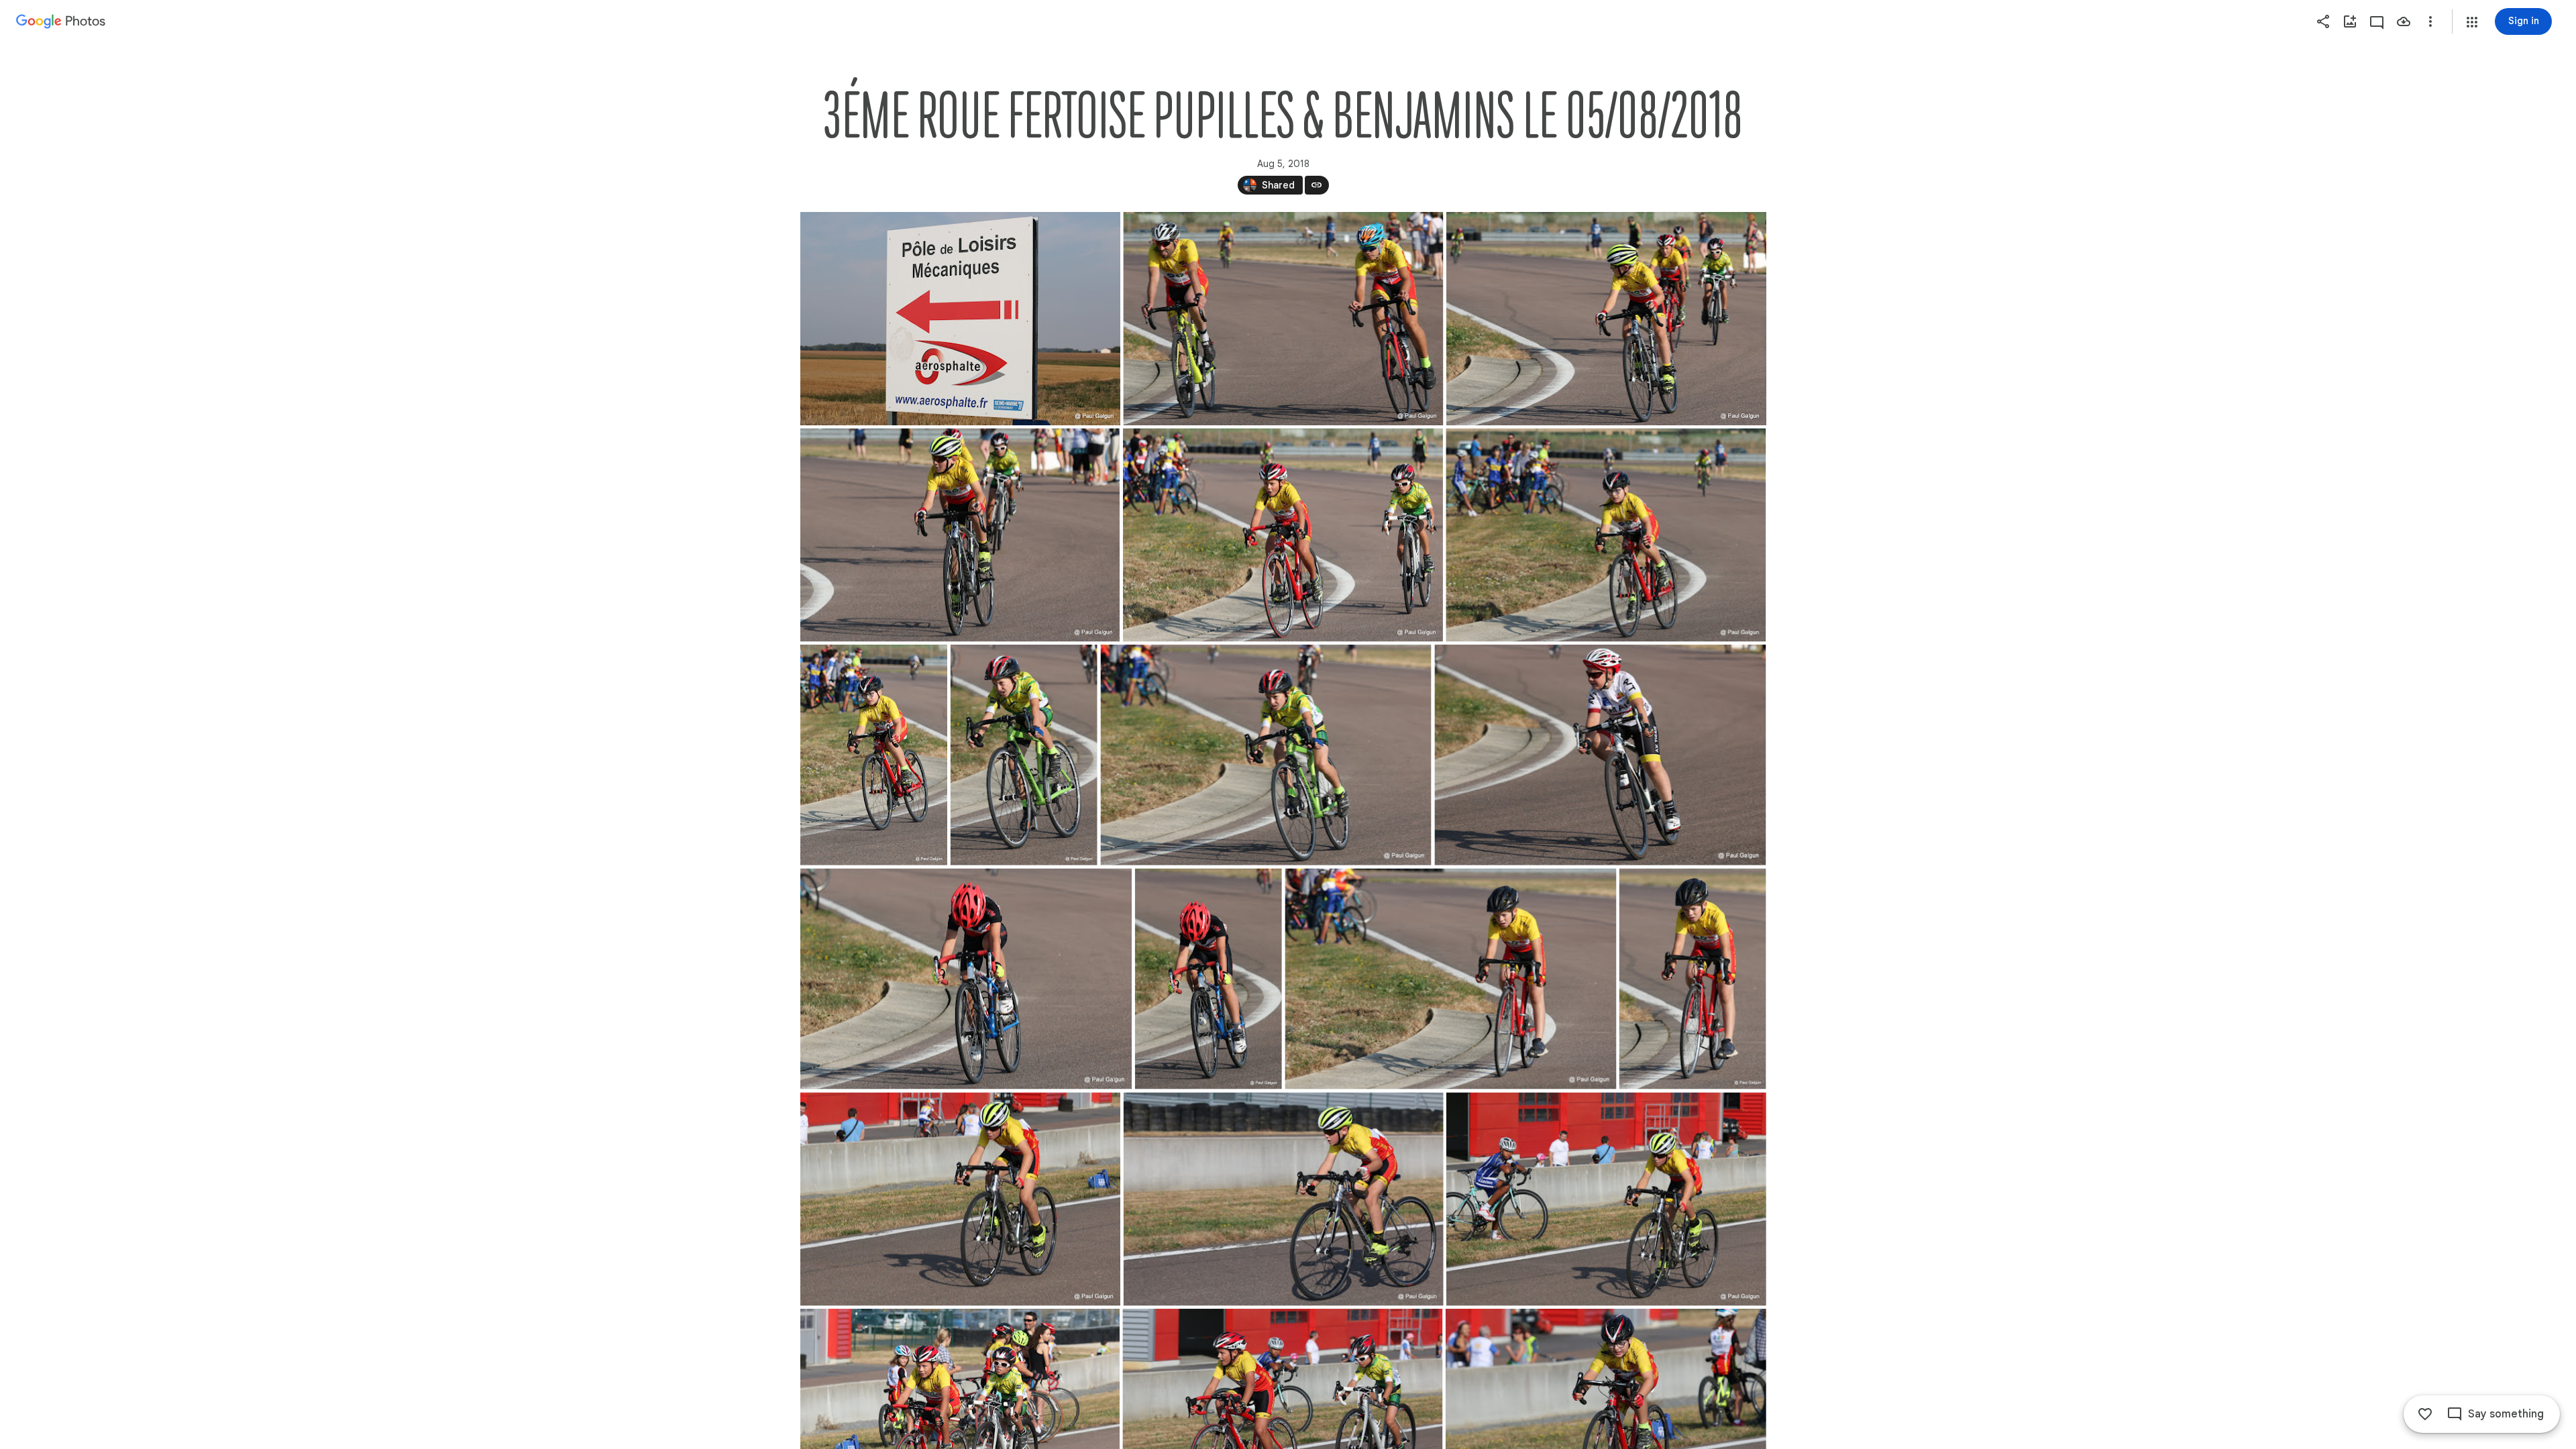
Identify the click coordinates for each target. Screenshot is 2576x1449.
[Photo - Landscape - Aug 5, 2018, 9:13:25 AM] (1450, 979)
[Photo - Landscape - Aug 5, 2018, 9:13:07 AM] (1266, 755)
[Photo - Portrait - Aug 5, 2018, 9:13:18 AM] (1208, 979)
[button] (2472, 22)
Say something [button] (2506, 1414)
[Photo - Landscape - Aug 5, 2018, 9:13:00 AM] (1606, 535)
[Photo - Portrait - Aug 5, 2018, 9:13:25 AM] (1692, 979)
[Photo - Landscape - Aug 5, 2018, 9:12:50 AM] (1283, 319)
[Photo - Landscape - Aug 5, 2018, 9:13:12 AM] (1600, 755)
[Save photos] (2404, 21)
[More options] (2430, 21)
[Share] (2323, 21)
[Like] (2425, 1414)
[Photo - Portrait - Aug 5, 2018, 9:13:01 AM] (874, 755)
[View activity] (2377, 21)
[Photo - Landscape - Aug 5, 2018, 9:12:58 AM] (1282, 535)
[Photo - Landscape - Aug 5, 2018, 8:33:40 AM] (960, 319)
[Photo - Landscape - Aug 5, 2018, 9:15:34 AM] (960, 1199)
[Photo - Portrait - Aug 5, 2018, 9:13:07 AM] (1023, 755)
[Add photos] (2350, 21)
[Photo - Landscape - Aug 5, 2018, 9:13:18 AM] (966, 979)
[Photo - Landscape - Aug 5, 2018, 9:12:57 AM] (1606, 319)
